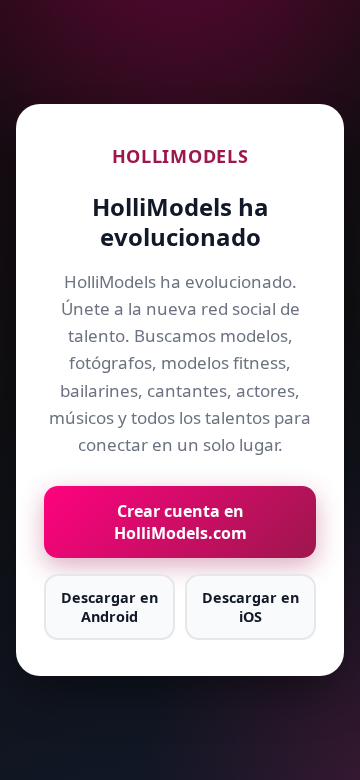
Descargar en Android (109, 607)
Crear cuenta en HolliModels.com (180, 522)
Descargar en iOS (250, 607)
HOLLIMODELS (180, 156)
